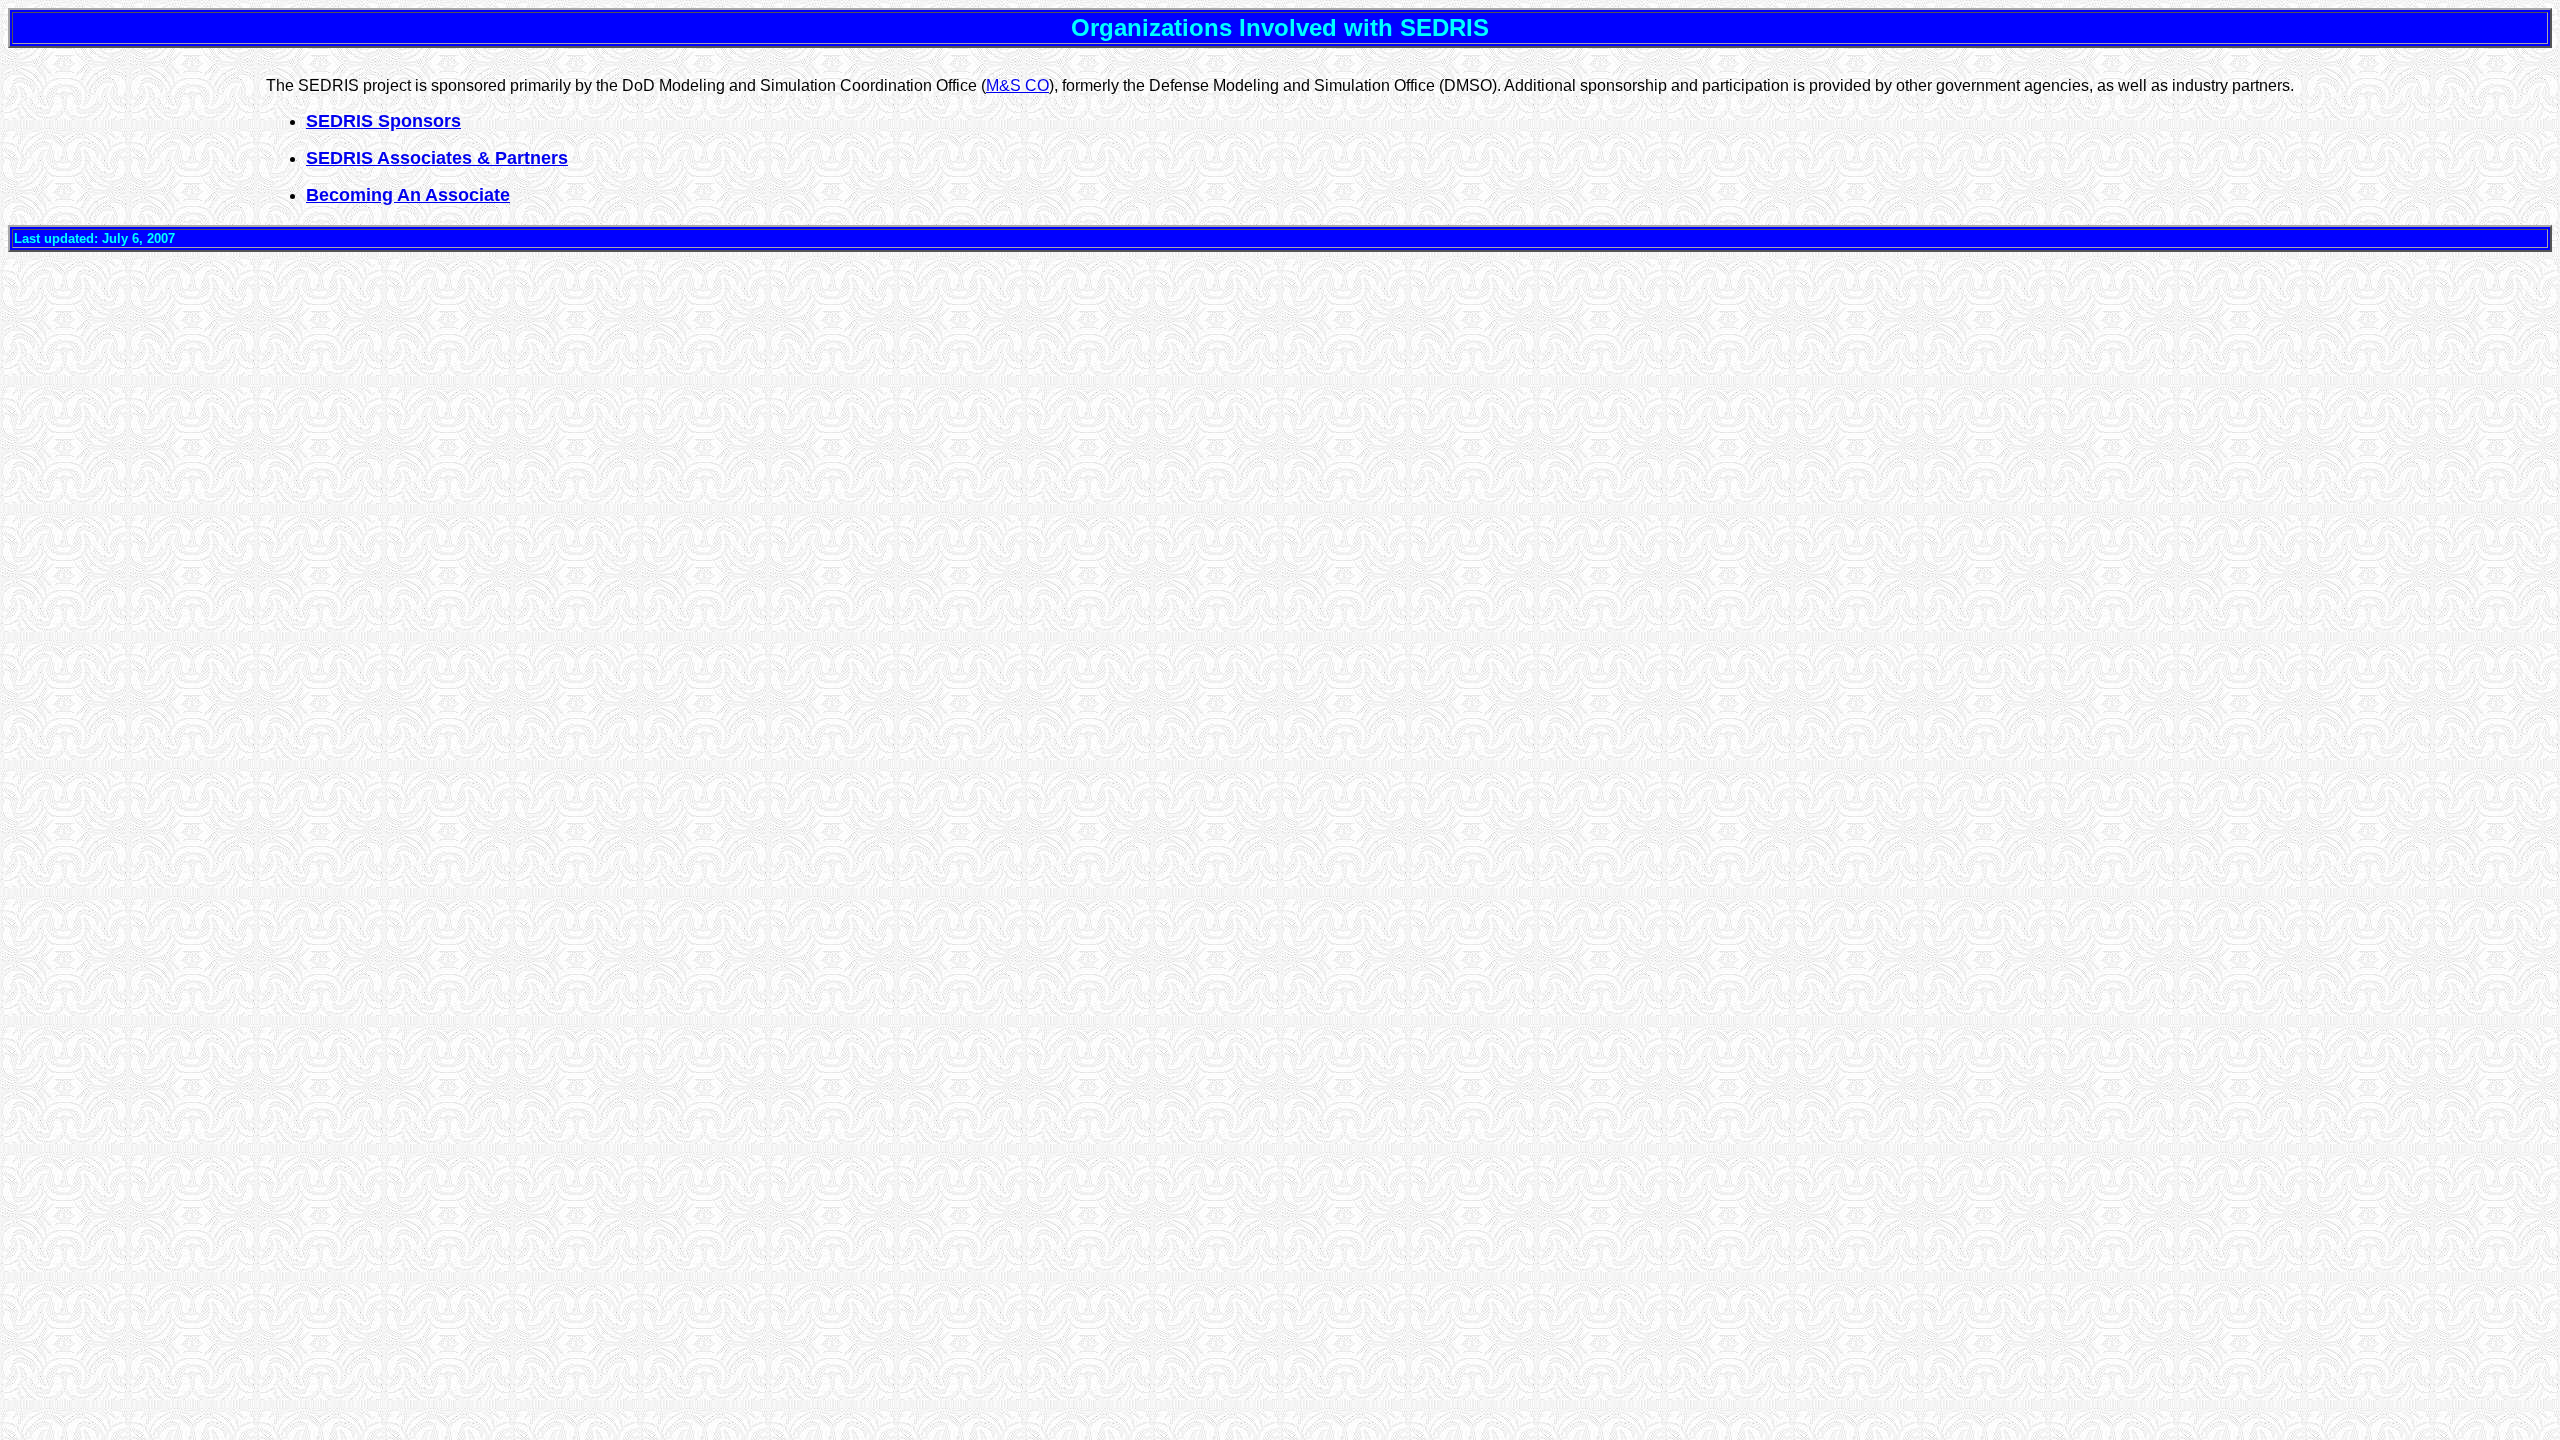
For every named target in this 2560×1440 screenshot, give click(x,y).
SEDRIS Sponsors (383, 121)
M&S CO (1017, 85)
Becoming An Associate (408, 195)
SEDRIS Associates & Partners (437, 158)
